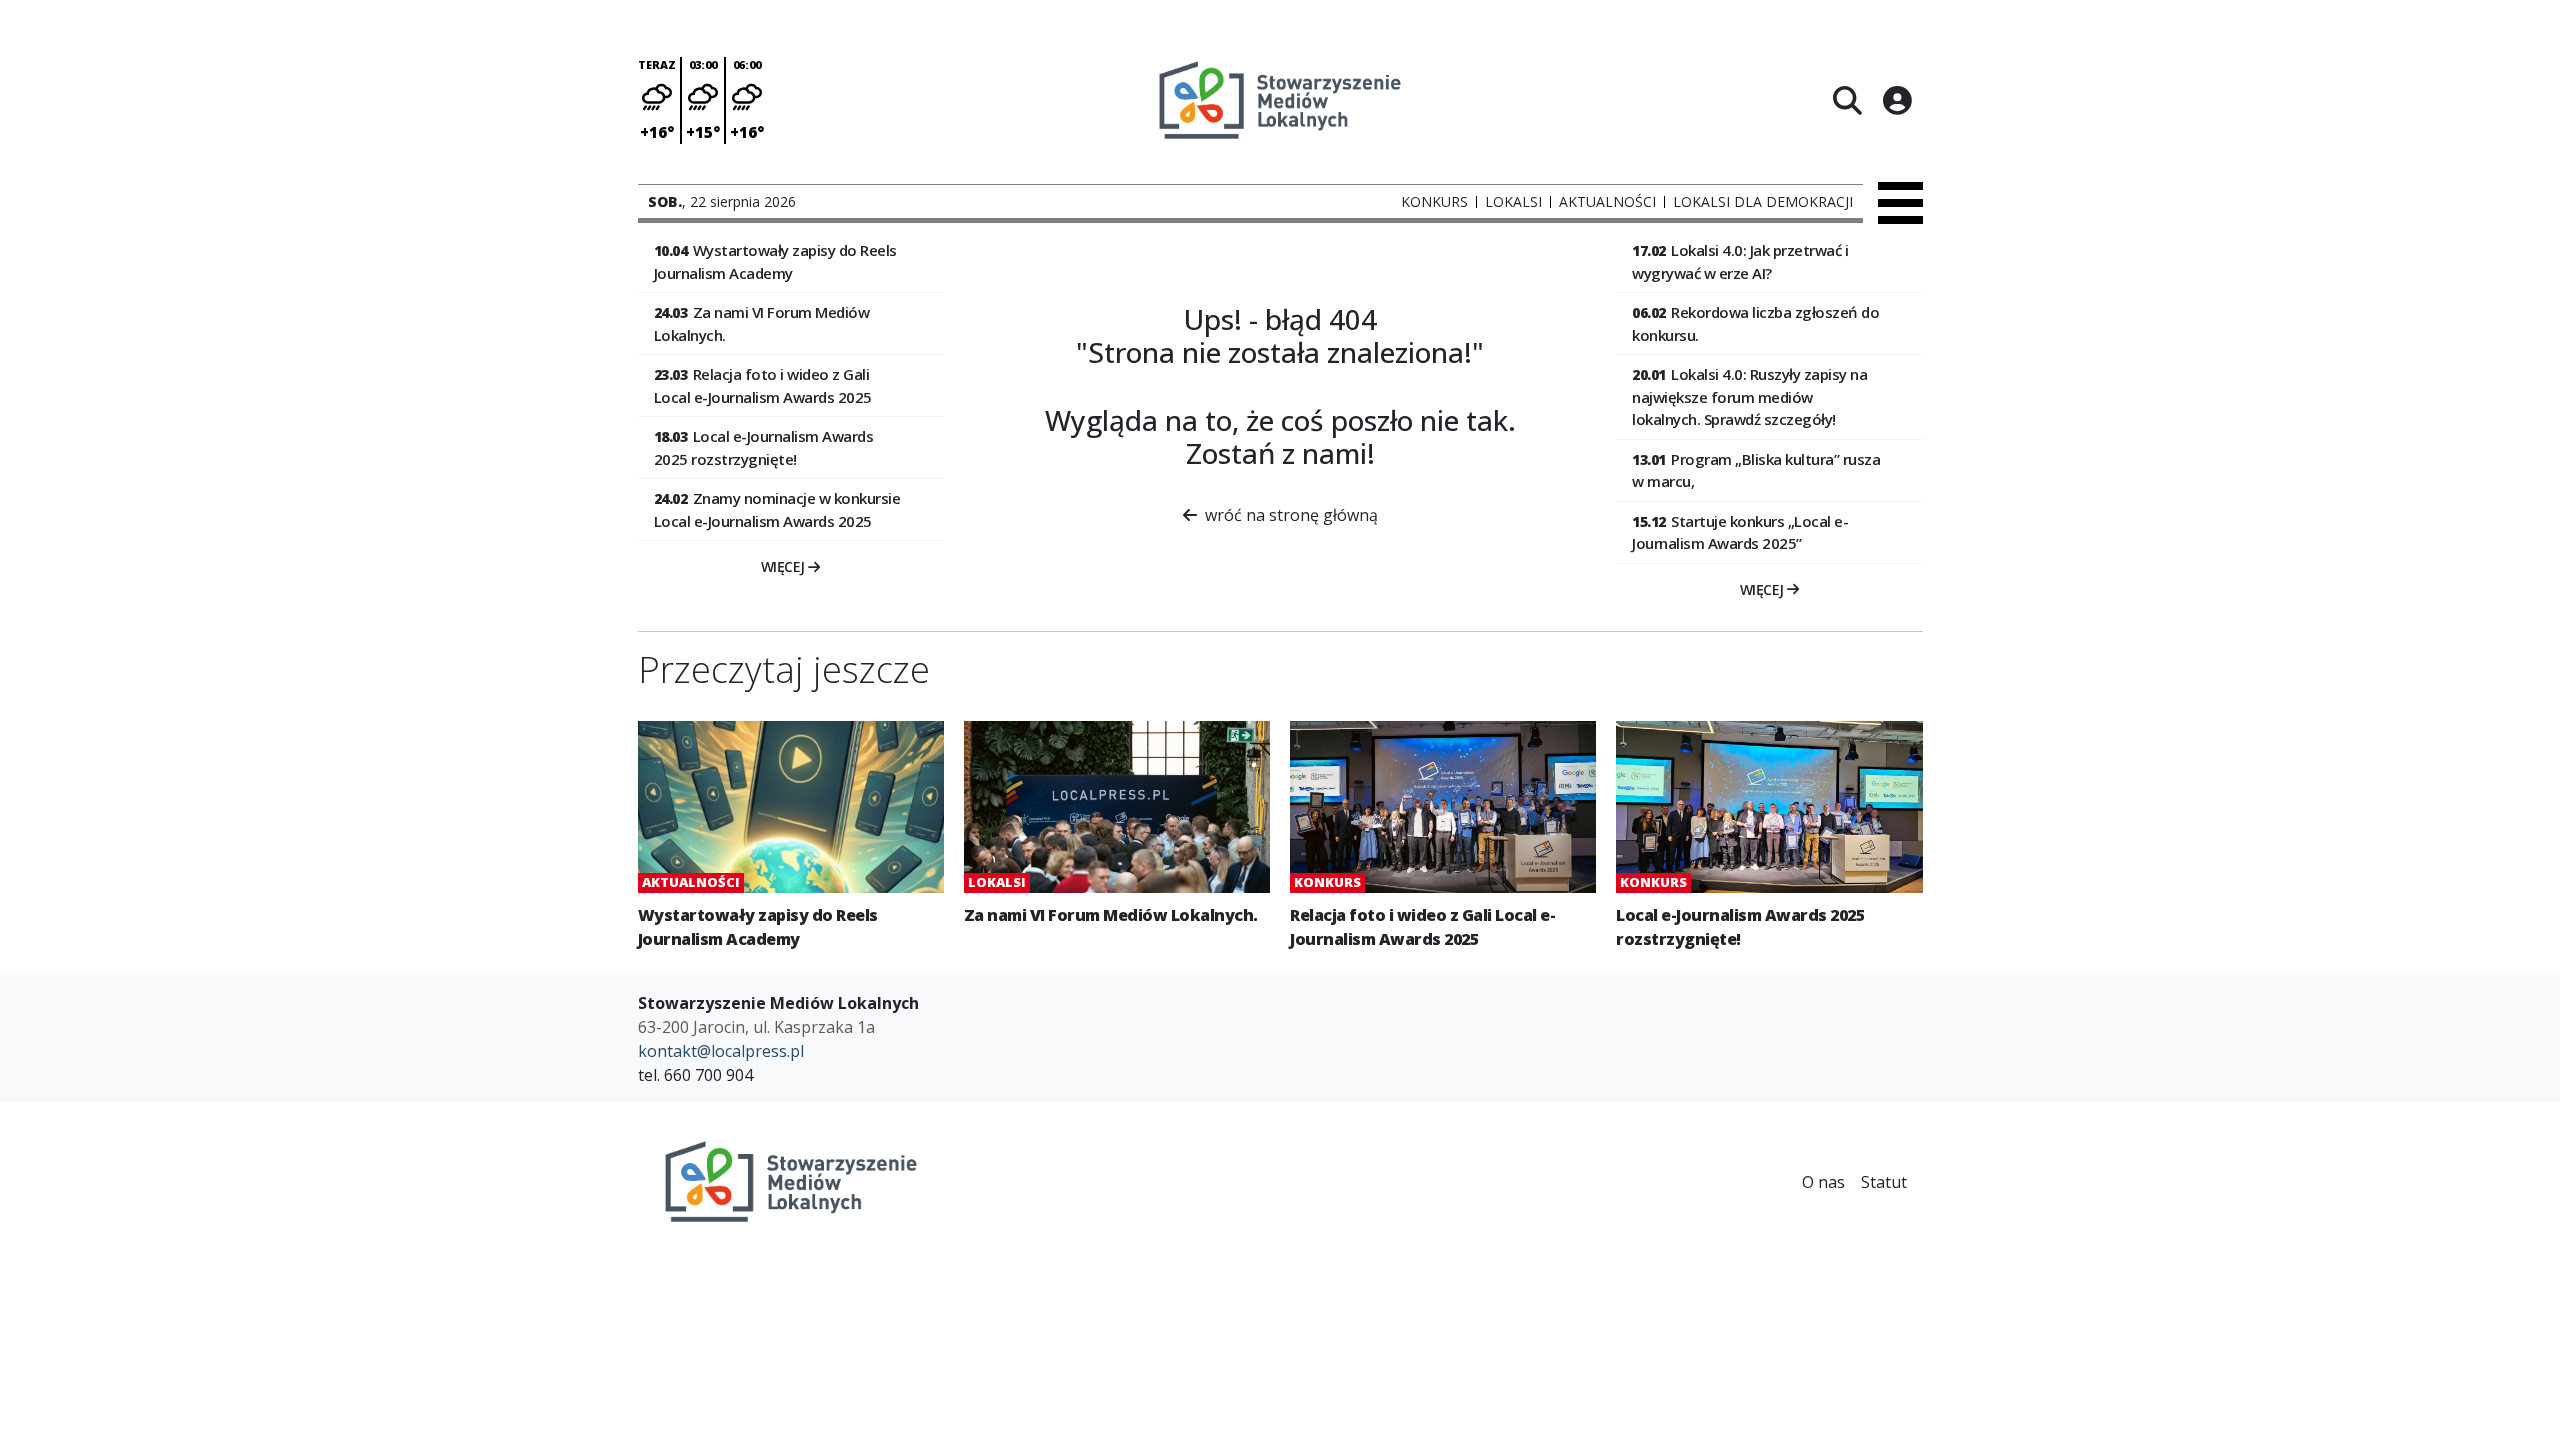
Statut (1884, 1182)
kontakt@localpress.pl (721, 1051)
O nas (1823, 1182)
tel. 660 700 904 (695, 1075)
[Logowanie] (1897, 100)
